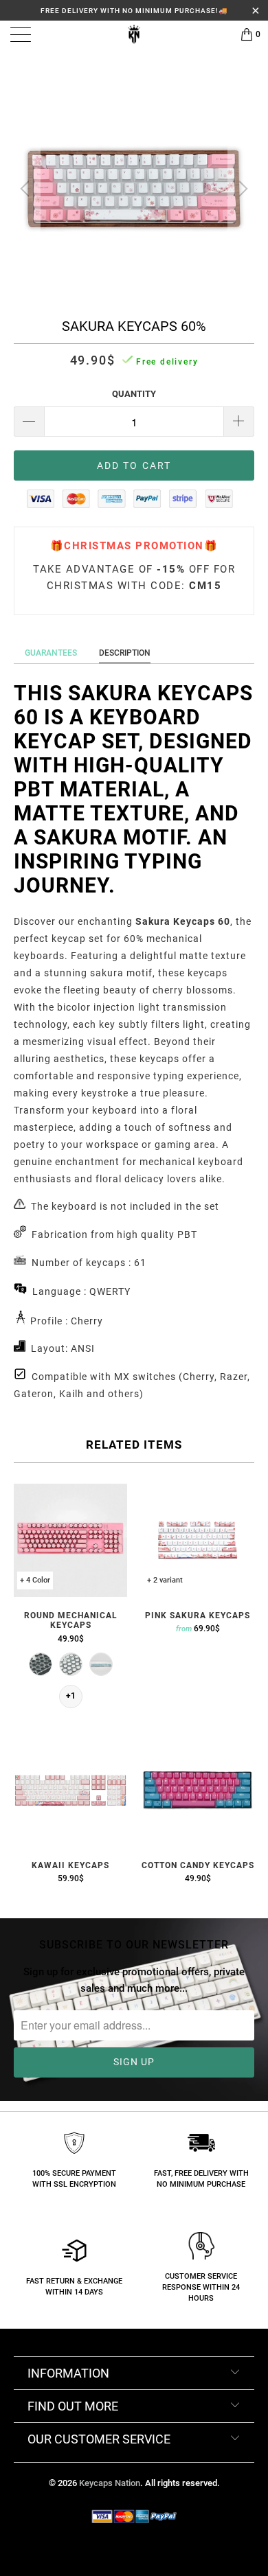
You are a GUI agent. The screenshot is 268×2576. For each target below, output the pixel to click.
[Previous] (27, 189)
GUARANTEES (51, 653)
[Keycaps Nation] (134, 34)
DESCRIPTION (125, 653)
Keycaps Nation (110, 2483)
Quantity (134, 394)
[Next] (241, 189)
